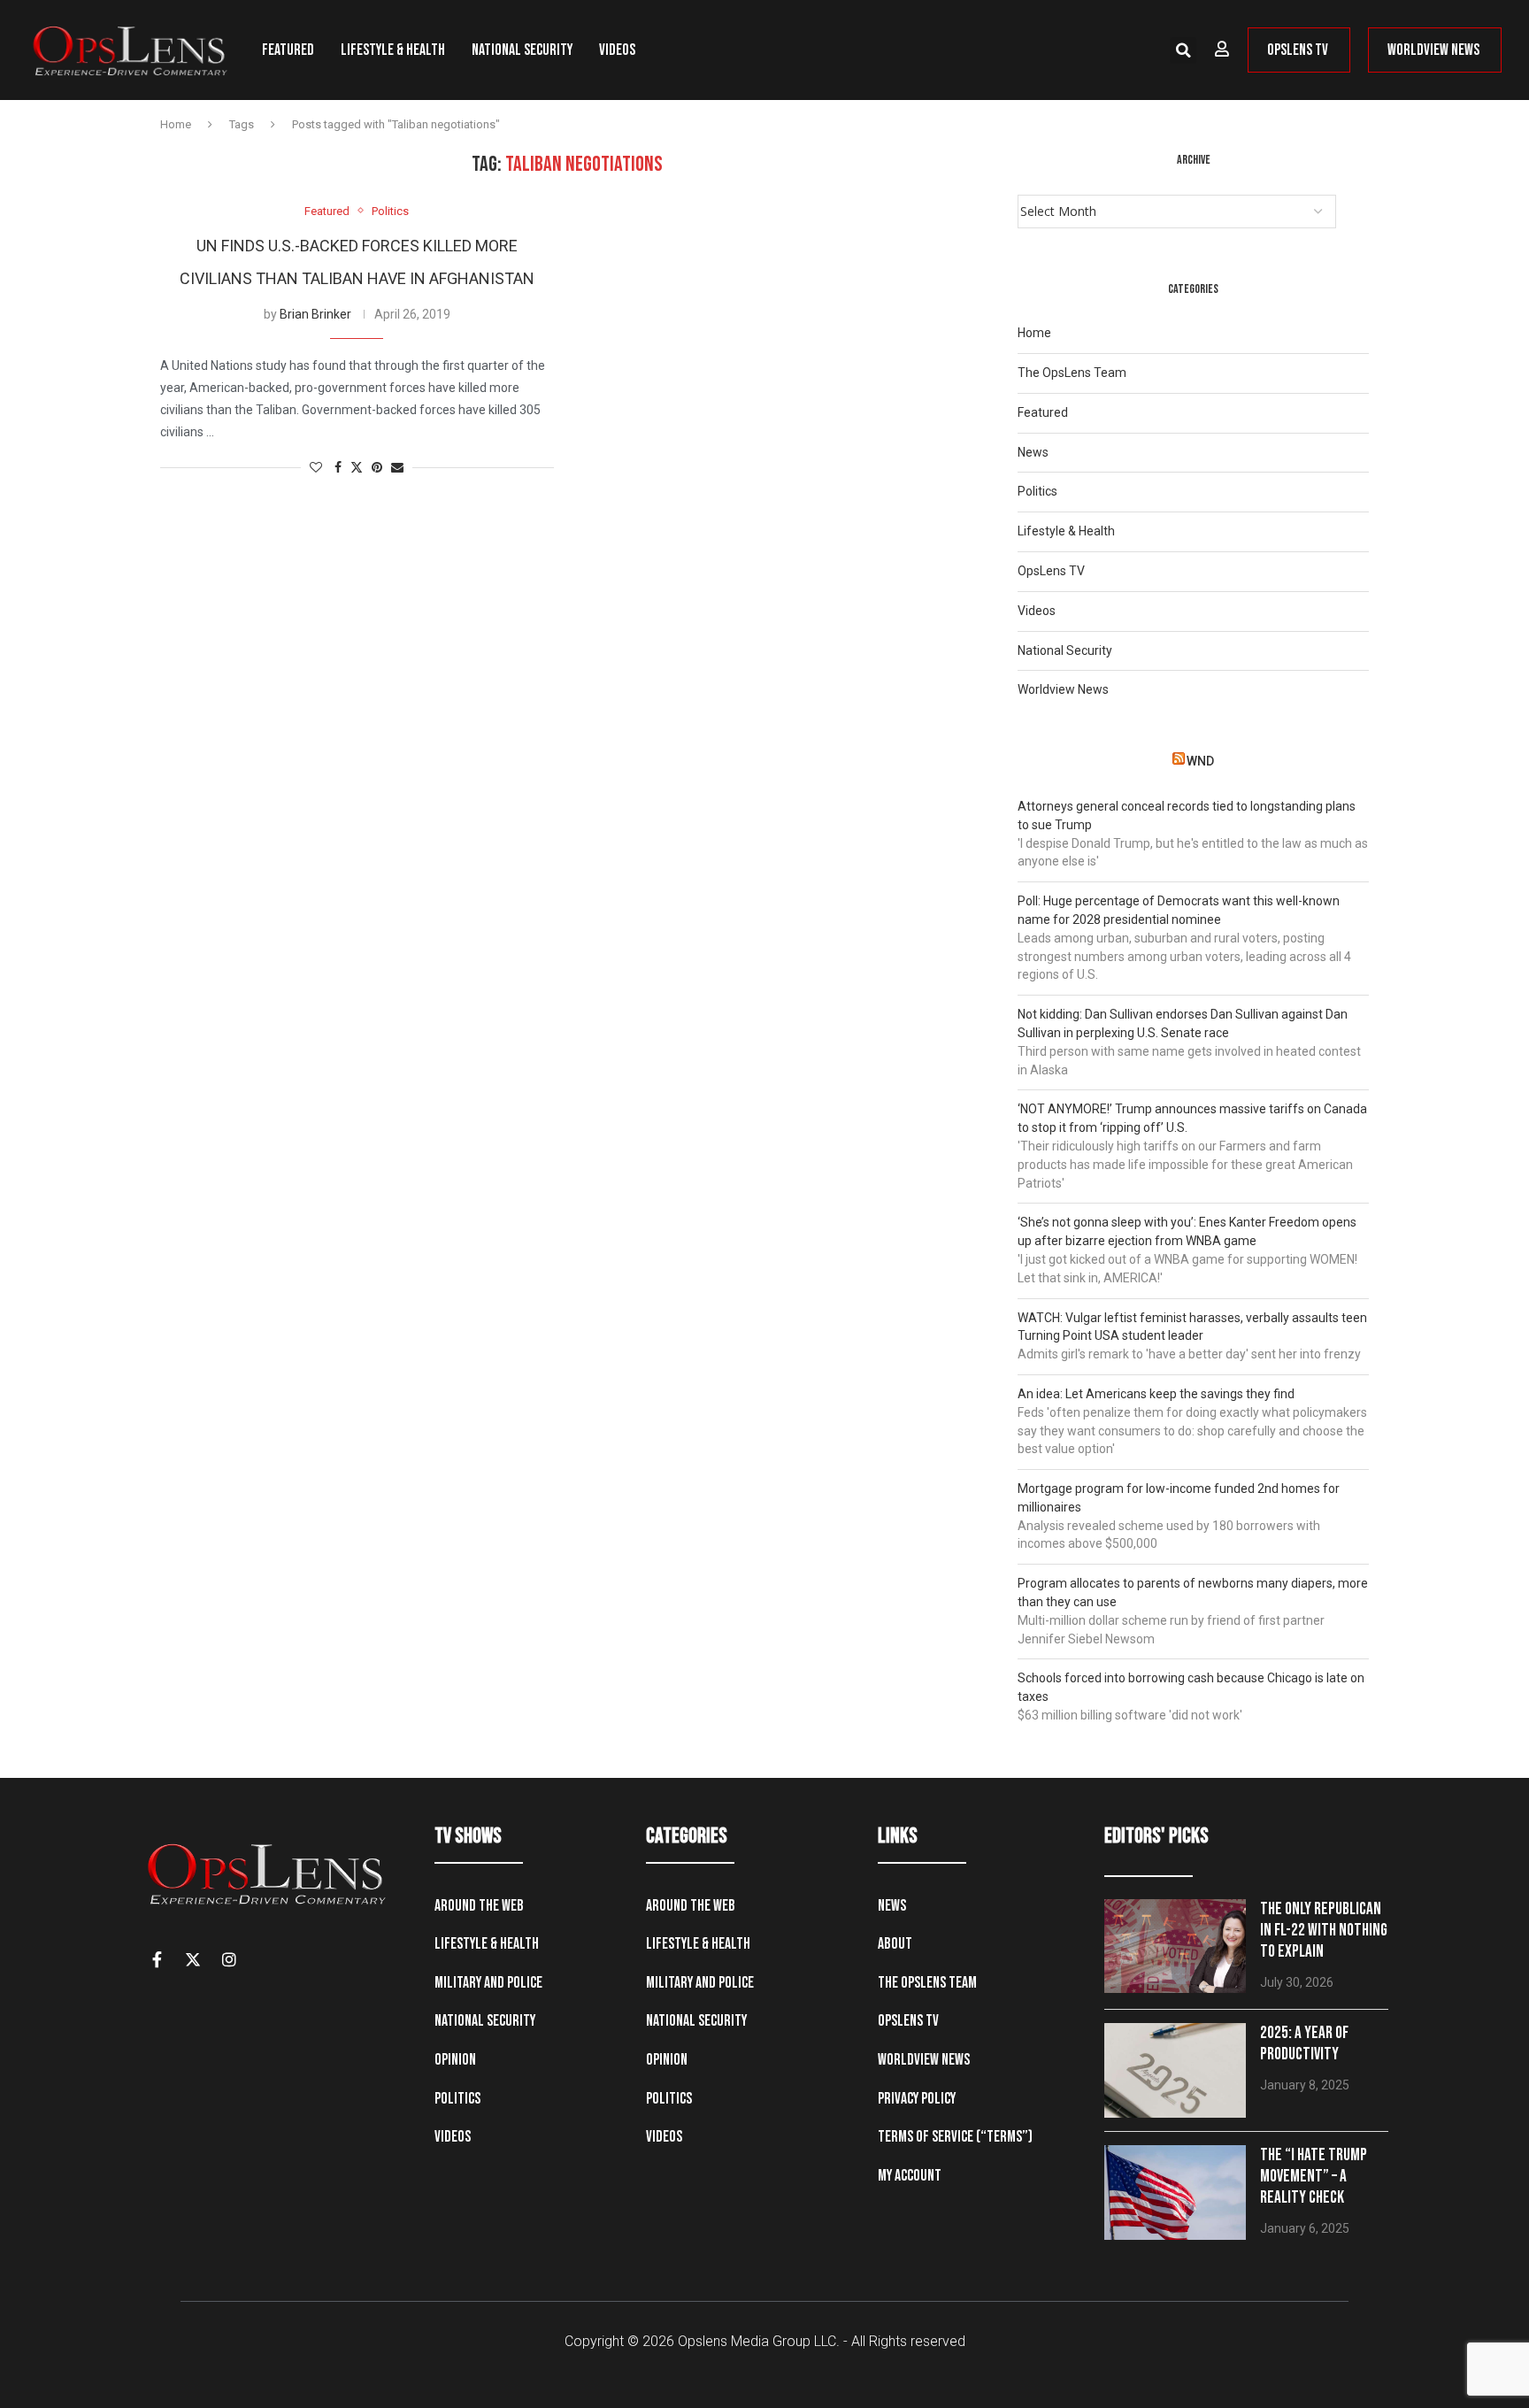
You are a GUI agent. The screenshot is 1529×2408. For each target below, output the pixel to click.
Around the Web (479, 1906)
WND (1200, 761)
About (895, 1944)
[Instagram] (229, 1959)
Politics (1037, 491)
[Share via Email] (397, 468)
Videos (617, 50)
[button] (1183, 50)
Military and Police (488, 1983)
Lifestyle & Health (393, 50)
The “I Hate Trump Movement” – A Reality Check (1314, 2177)
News (1033, 452)
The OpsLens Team (1072, 373)
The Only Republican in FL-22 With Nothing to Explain (1324, 1931)
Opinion (455, 2060)
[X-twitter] (193, 1959)
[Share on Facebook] (338, 468)
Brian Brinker (315, 314)
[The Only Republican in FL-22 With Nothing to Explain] (1175, 1946)
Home (176, 124)
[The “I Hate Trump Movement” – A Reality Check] (1175, 2193)
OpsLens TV (1051, 571)
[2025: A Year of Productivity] (1175, 2070)
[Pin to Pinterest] (377, 468)
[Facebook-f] (157, 1959)
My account (910, 2176)
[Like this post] (316, 468)
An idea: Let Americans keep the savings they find (1156, 1394)
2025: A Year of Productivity (1304, 2044)
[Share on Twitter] (357, 468)
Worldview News (1063, 689)
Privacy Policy (917, 2099)
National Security (522, 50)
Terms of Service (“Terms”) (955, 2137)
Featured (288, 50)
